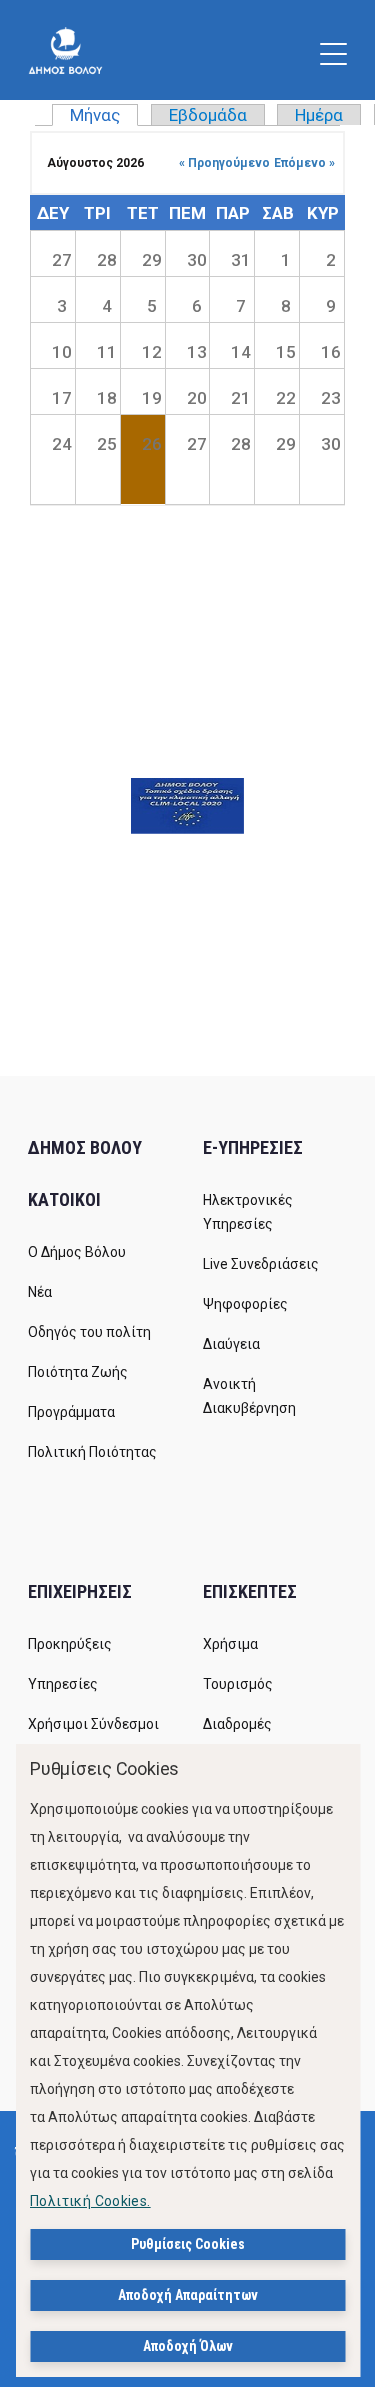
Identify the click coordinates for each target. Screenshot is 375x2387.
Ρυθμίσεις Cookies (188, 2244)
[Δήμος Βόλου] (65, 50)
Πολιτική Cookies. (90, 2201)
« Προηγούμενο (224, 163)
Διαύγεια (231, 1344)
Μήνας (104, 115)
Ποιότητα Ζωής (78, 1372)
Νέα (40, 1292)
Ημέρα (319, 115)
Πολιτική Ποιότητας (92, 1452)
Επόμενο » (304, 163)
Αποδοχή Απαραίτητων (188, 2295)
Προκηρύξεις (70, 1644)
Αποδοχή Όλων (188, 2346)
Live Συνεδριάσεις (261, 1264)
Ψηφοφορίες (245, 1304)
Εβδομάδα (208, 115)
